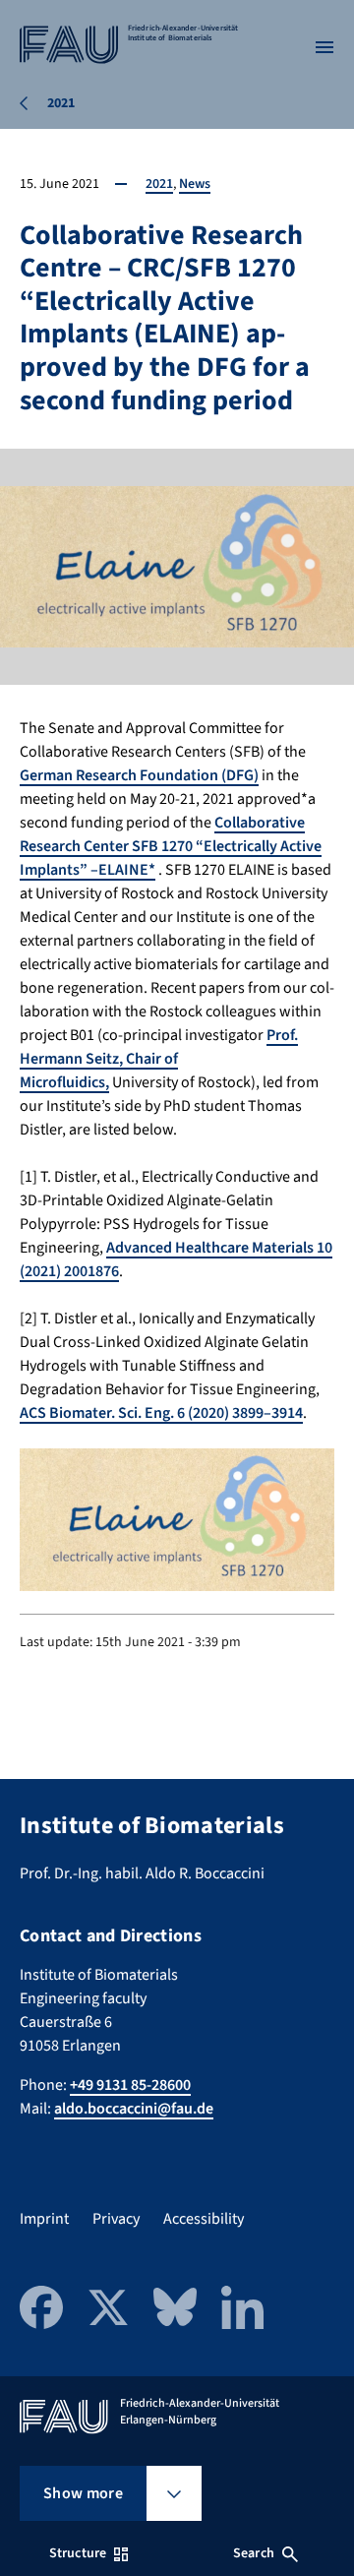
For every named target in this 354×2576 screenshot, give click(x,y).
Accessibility (204, 2219)
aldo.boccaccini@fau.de (134, 2109)
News (195, 184)
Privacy (116, 2219)
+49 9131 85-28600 (130, 2085)
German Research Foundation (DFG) (139, 775)
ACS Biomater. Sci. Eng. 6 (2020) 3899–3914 (161, 1413)
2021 (159, 184)
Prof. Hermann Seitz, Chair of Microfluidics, (159, 1059)
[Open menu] (324, 47)
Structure (78, 2553)
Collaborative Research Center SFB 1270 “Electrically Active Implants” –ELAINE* (171, 846)
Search (254, 2553)
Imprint (44, 2219)
